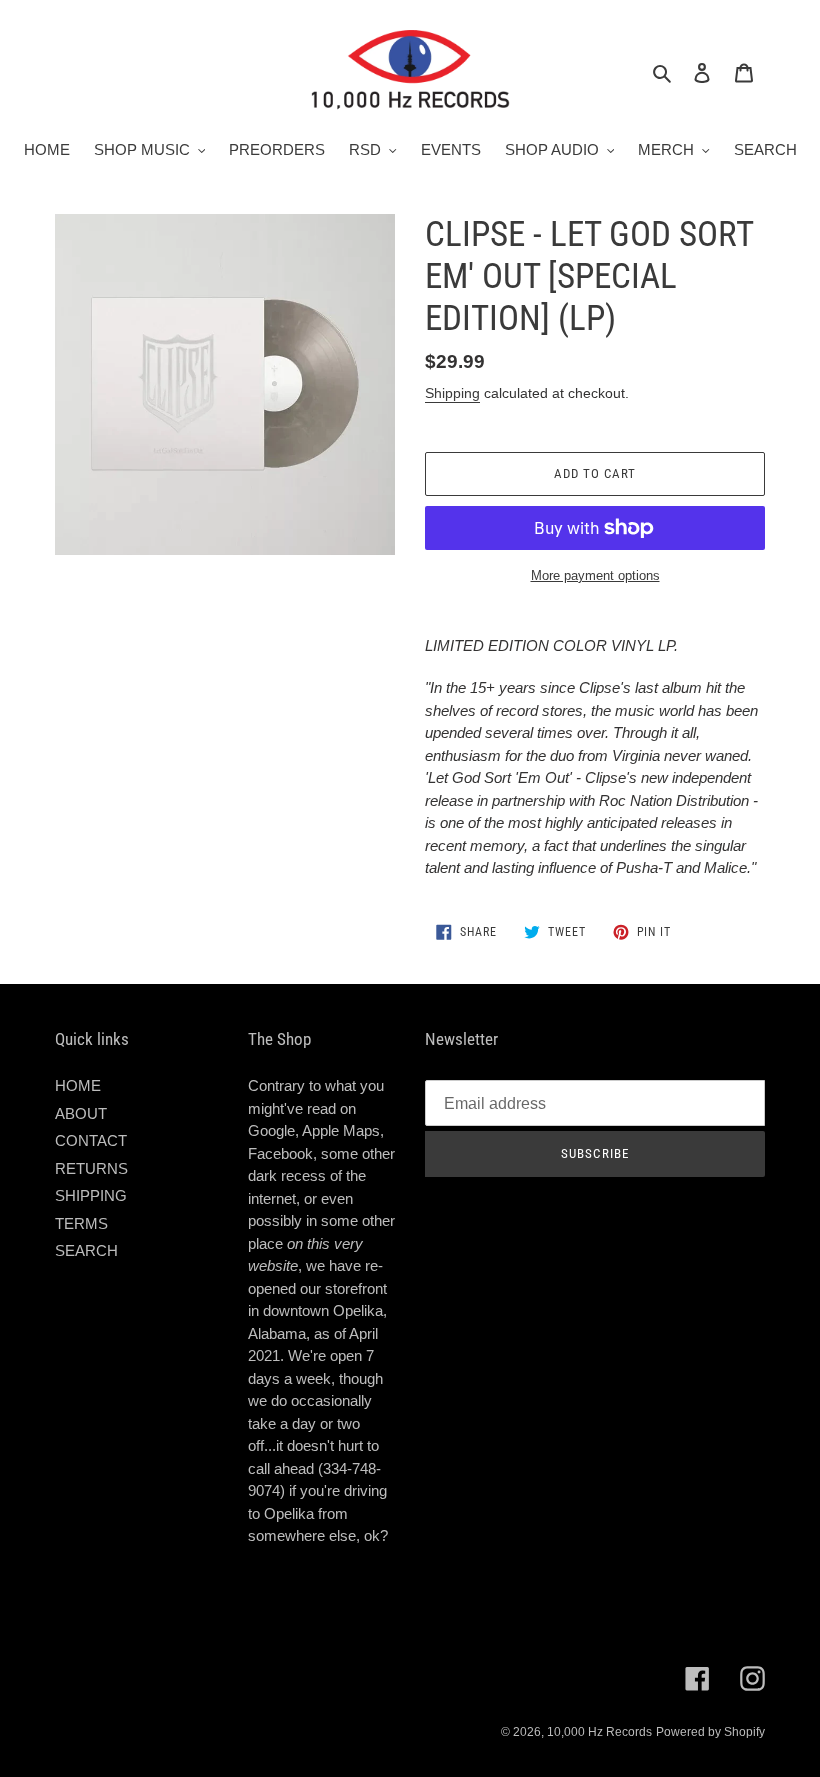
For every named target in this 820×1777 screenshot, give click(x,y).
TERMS (81, 1223)
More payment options (595, 575)
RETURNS (91, 1168)
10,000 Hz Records (599, 1732)
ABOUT (81, 1113)
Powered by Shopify (710, 1732)
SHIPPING (91, 1195)
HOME (78, 1085)
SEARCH (86, 1250)
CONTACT (91, 1140)
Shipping (452, 393)
